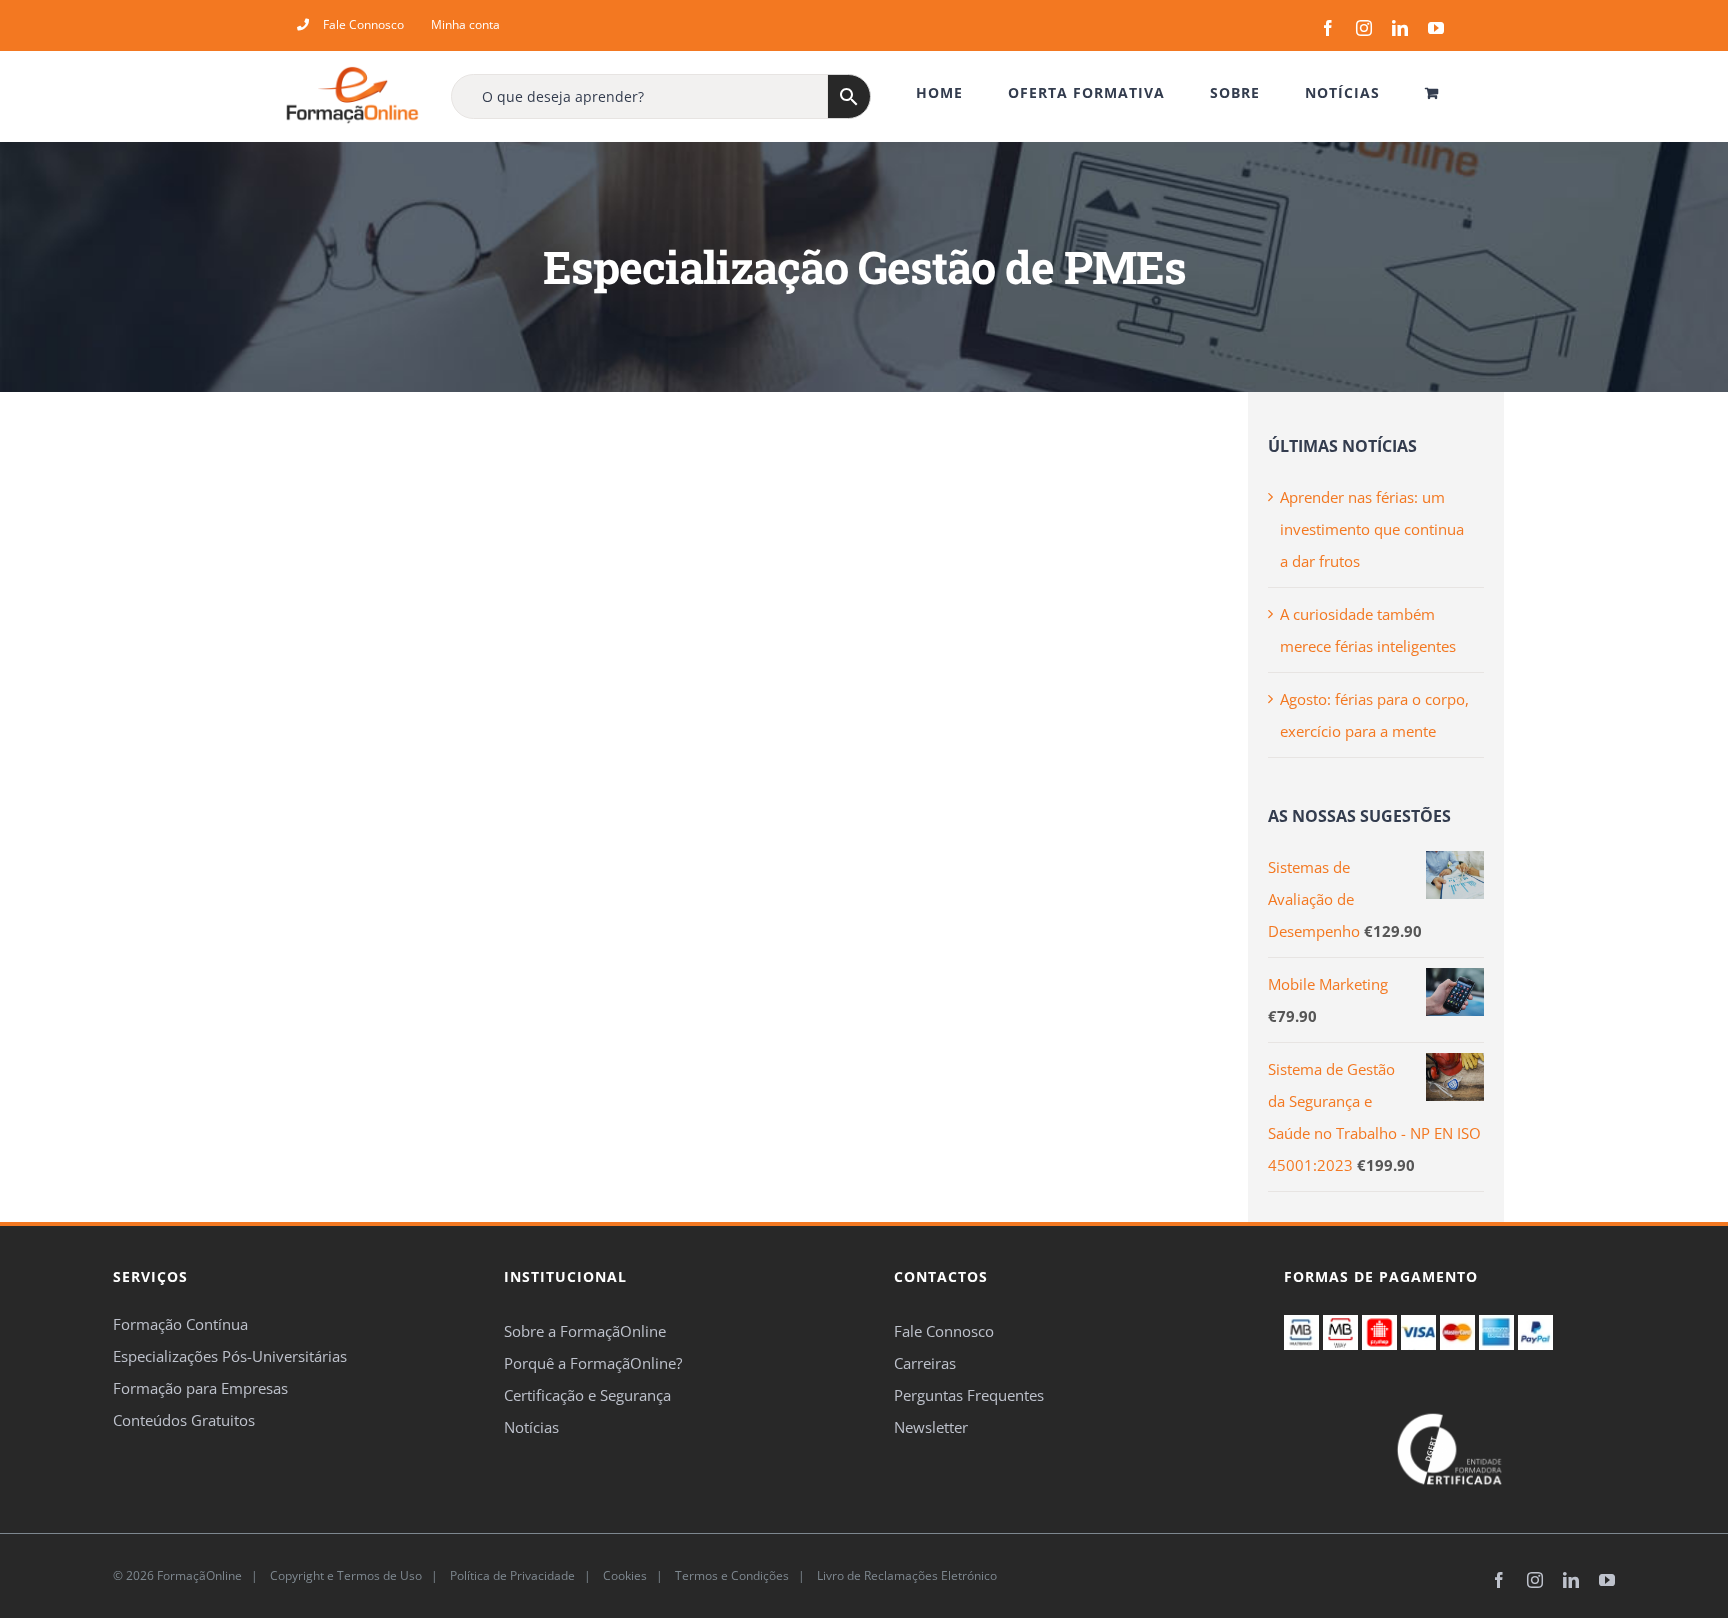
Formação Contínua (180, 1324)
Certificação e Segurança (587, 1395)
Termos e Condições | (743, 1575)
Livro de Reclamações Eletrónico (905, 1575)
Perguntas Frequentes (969, 1395)
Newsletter (931, 1427)
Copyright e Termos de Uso (344, 1575)
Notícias (531, 1427)
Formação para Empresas (200, 1388)
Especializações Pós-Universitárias (230, 1356)
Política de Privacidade (511, 1575)
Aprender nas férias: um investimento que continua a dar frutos (1372, 529)
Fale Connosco (944, 1331)
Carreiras (925, 1363)
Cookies (623, 1575)
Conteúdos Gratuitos (184, 1420)
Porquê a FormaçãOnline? (593, 1363)
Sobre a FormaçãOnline (585, 1331)
